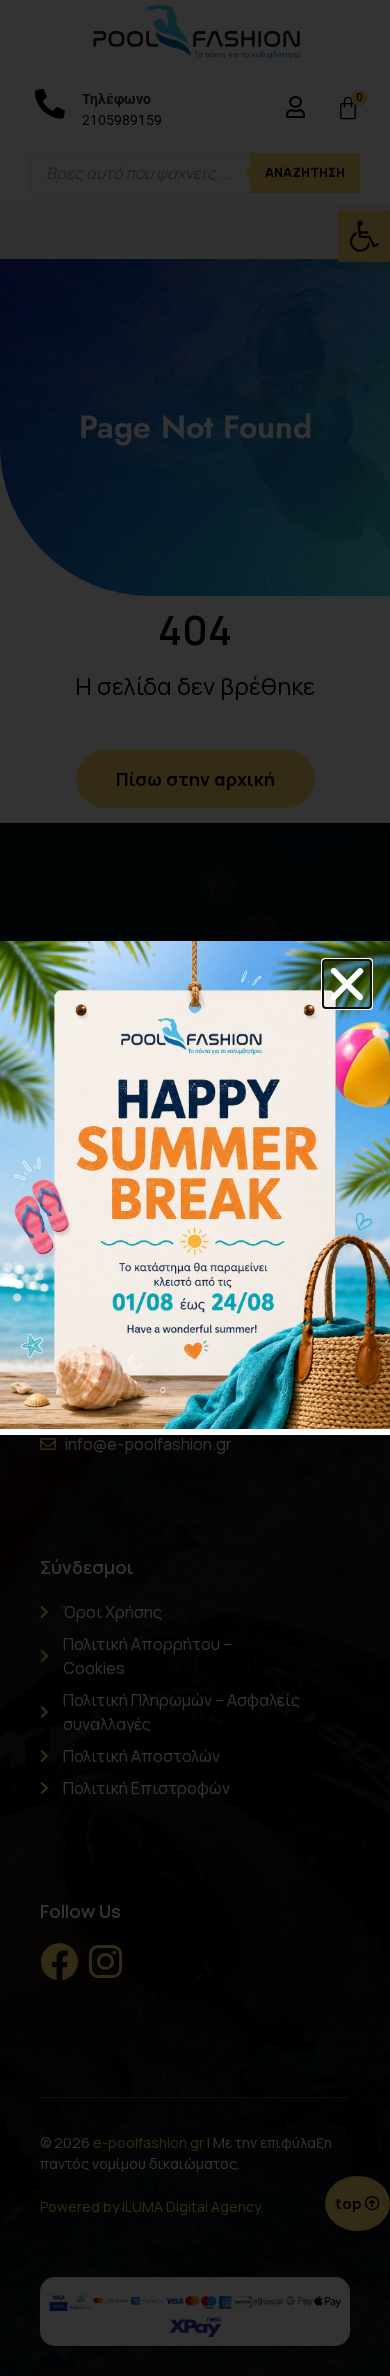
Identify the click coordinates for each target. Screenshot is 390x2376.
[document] (195, 1188)
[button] (347, 984)
